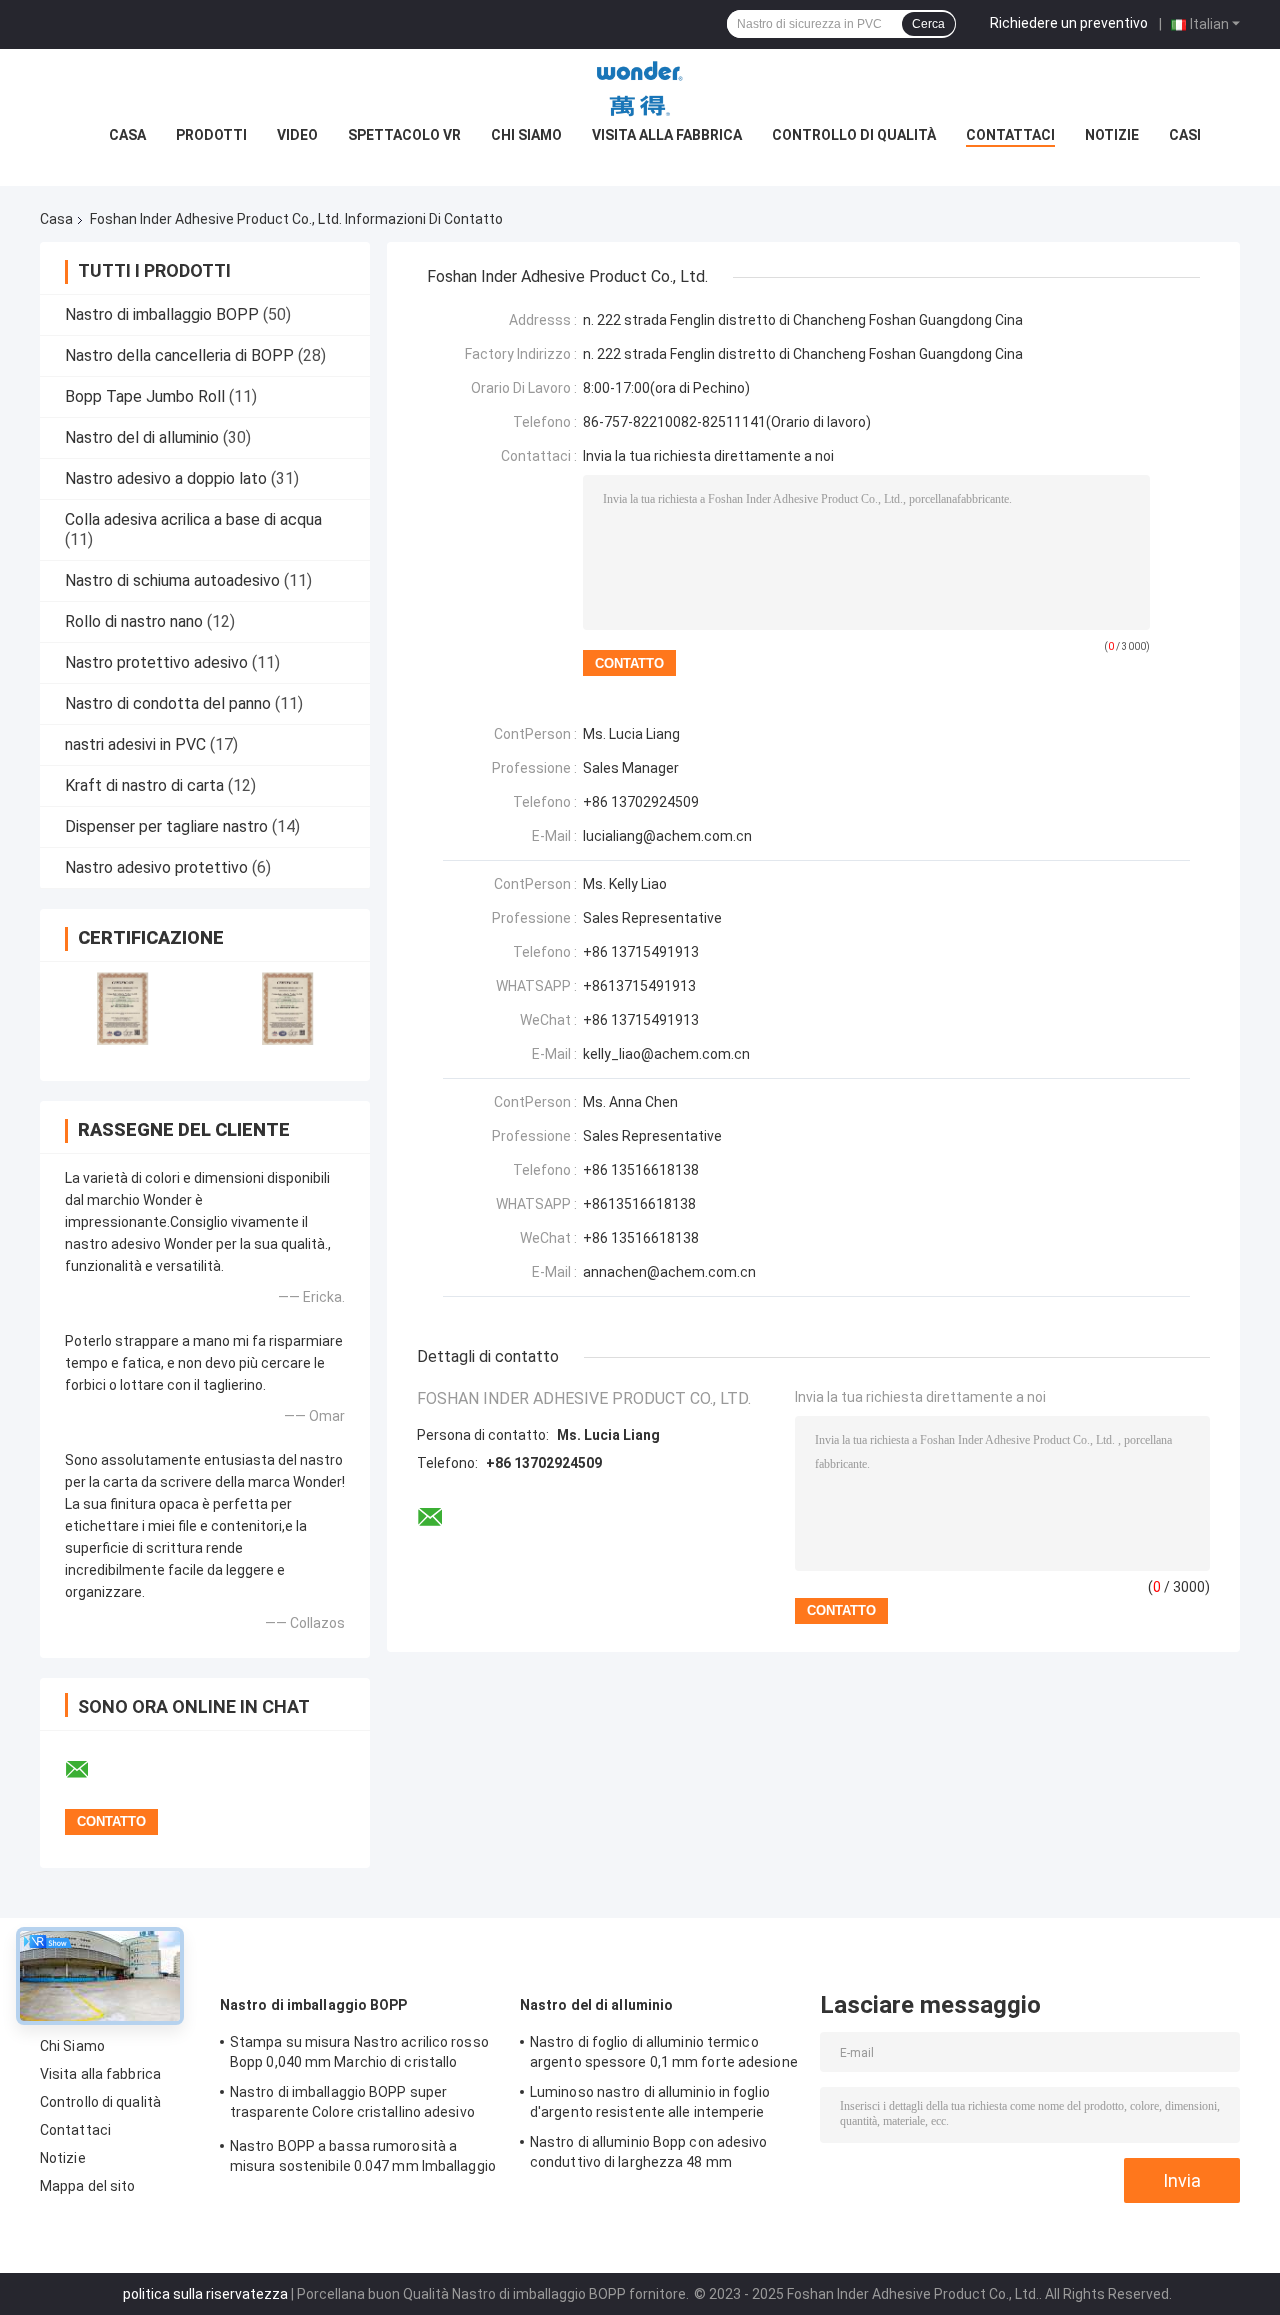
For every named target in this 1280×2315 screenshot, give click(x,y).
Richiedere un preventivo (1069, 23)
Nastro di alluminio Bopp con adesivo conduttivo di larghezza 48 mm (649, 2152)
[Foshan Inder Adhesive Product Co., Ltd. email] (90, 1770)
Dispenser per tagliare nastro (166, 826)
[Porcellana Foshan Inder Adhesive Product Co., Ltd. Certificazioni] (122, 1008)
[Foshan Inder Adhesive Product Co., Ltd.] (640, 89)
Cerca (928, 24)
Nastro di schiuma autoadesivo (172, 580)
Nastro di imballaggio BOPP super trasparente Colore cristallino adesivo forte (352, 2105)
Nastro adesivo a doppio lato (166, 478)
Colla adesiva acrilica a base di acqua (193, 519)
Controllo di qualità (854, 135)
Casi (1185, 135)
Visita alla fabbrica (667, 135)
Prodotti (211, 135)
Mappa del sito (87, 2186)
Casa (127, 135)
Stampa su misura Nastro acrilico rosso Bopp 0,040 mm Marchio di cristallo (359, 2052)
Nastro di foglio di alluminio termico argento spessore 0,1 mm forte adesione (664, 2052)
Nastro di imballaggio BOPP (162, 314)
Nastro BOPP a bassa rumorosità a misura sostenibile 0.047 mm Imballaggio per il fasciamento (363, 2159)
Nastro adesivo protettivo (156, 867)
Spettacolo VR (404, 135)
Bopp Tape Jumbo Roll (145, 396)
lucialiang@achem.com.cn (667, 836)
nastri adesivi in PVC (135, 744)
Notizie (1112, 135)
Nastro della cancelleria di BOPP (179, 355)
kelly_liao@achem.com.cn (666, 1054)
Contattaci (1010, 135)
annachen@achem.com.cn (669, 1272)
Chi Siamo (526, 135)
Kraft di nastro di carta (144, 785)
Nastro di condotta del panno (168, 703)
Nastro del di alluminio (142, 437)
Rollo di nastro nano (134, 621)
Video (297, 135)
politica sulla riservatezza (205, 2294)
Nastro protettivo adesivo (156, 662)
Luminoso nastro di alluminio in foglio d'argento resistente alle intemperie (650, 2102)
